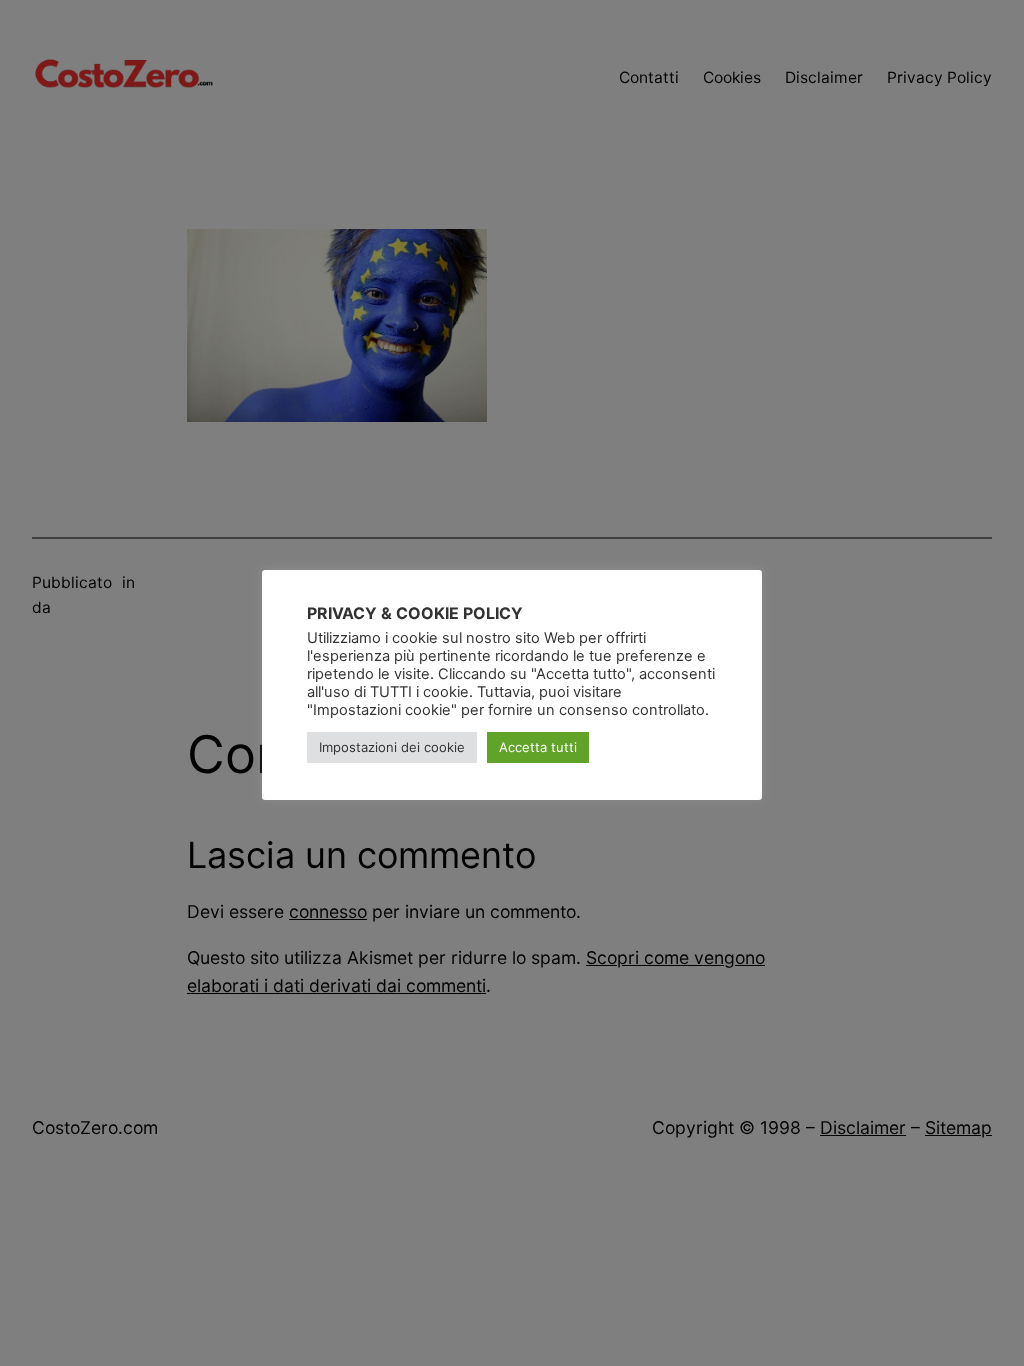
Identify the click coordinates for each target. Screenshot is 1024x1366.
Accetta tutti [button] (538, 747)
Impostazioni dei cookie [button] (392, 747)
